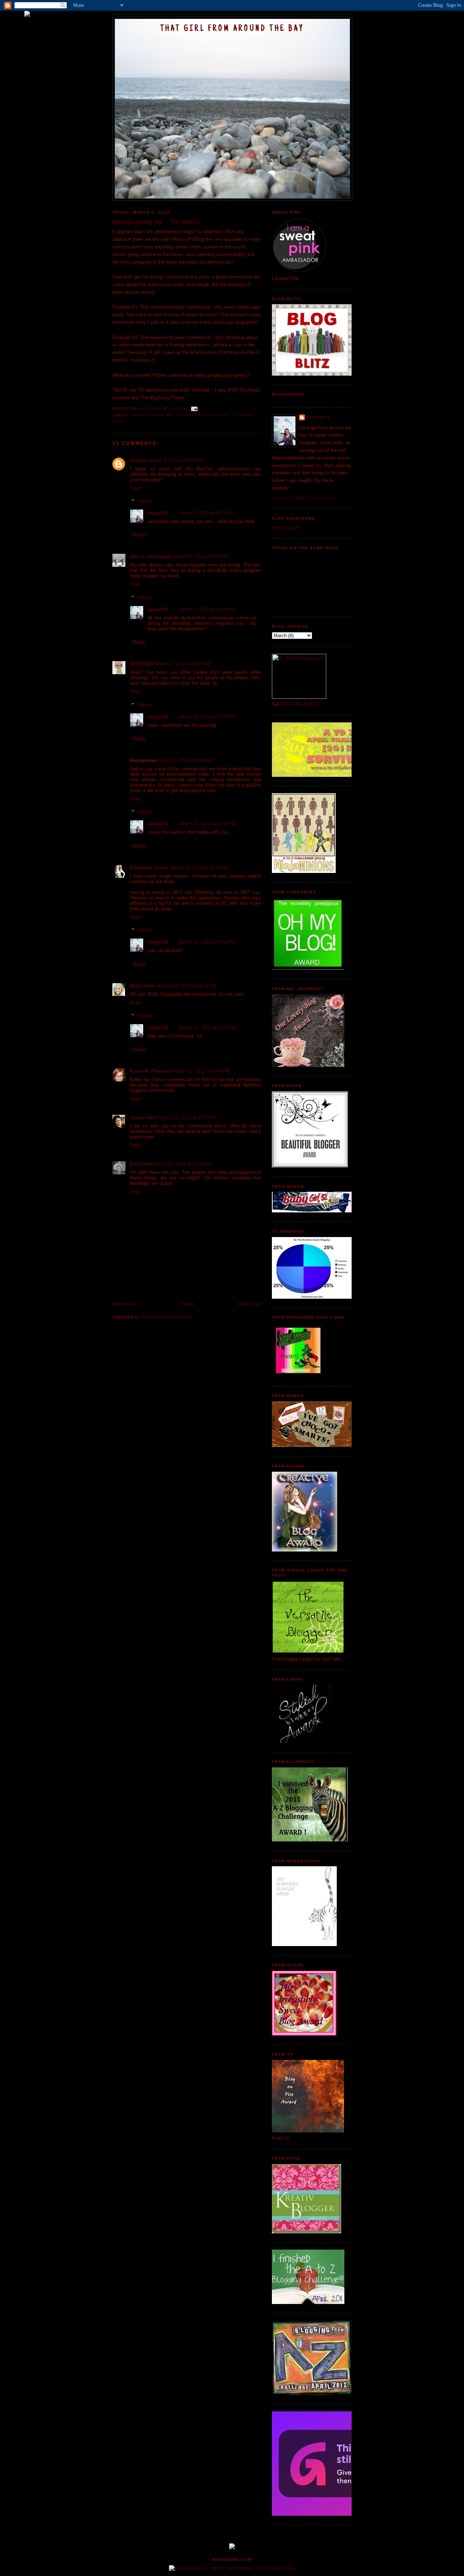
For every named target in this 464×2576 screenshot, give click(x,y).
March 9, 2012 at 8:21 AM (206, 513)
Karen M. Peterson (150, 1071)
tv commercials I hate (202, 415)
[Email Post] (194, 409)
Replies (145, 501)
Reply (136, 488)
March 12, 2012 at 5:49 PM (202, 1071)
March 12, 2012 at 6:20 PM (187, 1118)
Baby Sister (143, 986)
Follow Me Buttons (301, 704)
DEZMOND (142, 664)
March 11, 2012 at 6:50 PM (207, 717)
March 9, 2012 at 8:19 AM (206, 609)
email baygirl (285, 527)
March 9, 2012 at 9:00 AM (186, 760)
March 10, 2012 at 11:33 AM (200, 868)
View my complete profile (303, 498)
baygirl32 (158, 513)
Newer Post (125, 1304)
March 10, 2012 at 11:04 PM (187, 986)
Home (188, 1304)
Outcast (138, 460)
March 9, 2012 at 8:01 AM (176, 460)
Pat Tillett (140, 1164)
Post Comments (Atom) (167, 1317)
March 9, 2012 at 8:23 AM (183, 664)
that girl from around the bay (232, 29)
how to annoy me (152, 415)
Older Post (250, 1304)
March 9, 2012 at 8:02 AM (201, 557)
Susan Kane (143, 1118)
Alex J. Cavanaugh (151, 557)
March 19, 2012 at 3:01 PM (182, 1164)
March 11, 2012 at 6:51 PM (207, 942)
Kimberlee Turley (149, 868)
